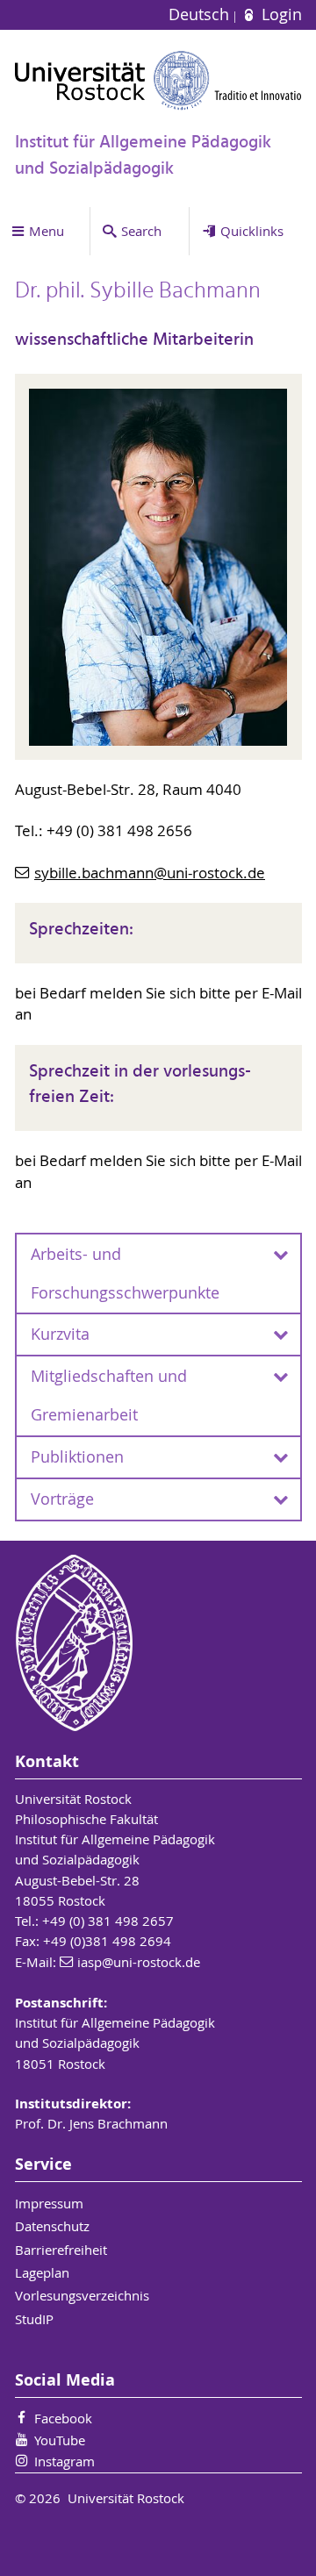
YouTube (60, 2440)
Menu (47, 231)
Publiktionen (77, 1457)
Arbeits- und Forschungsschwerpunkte (125, 1274)
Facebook (63, 2418)
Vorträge (62, 1499)
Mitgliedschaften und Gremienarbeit (109, 1395)
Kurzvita (60, 1334)
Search (141, 231)
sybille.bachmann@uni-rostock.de (150, 873)
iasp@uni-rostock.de (139, 1962)
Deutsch (201, 14)
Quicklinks (252, 231)
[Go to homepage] (158, 80)
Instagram (65, 2461)
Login (279, 14)
